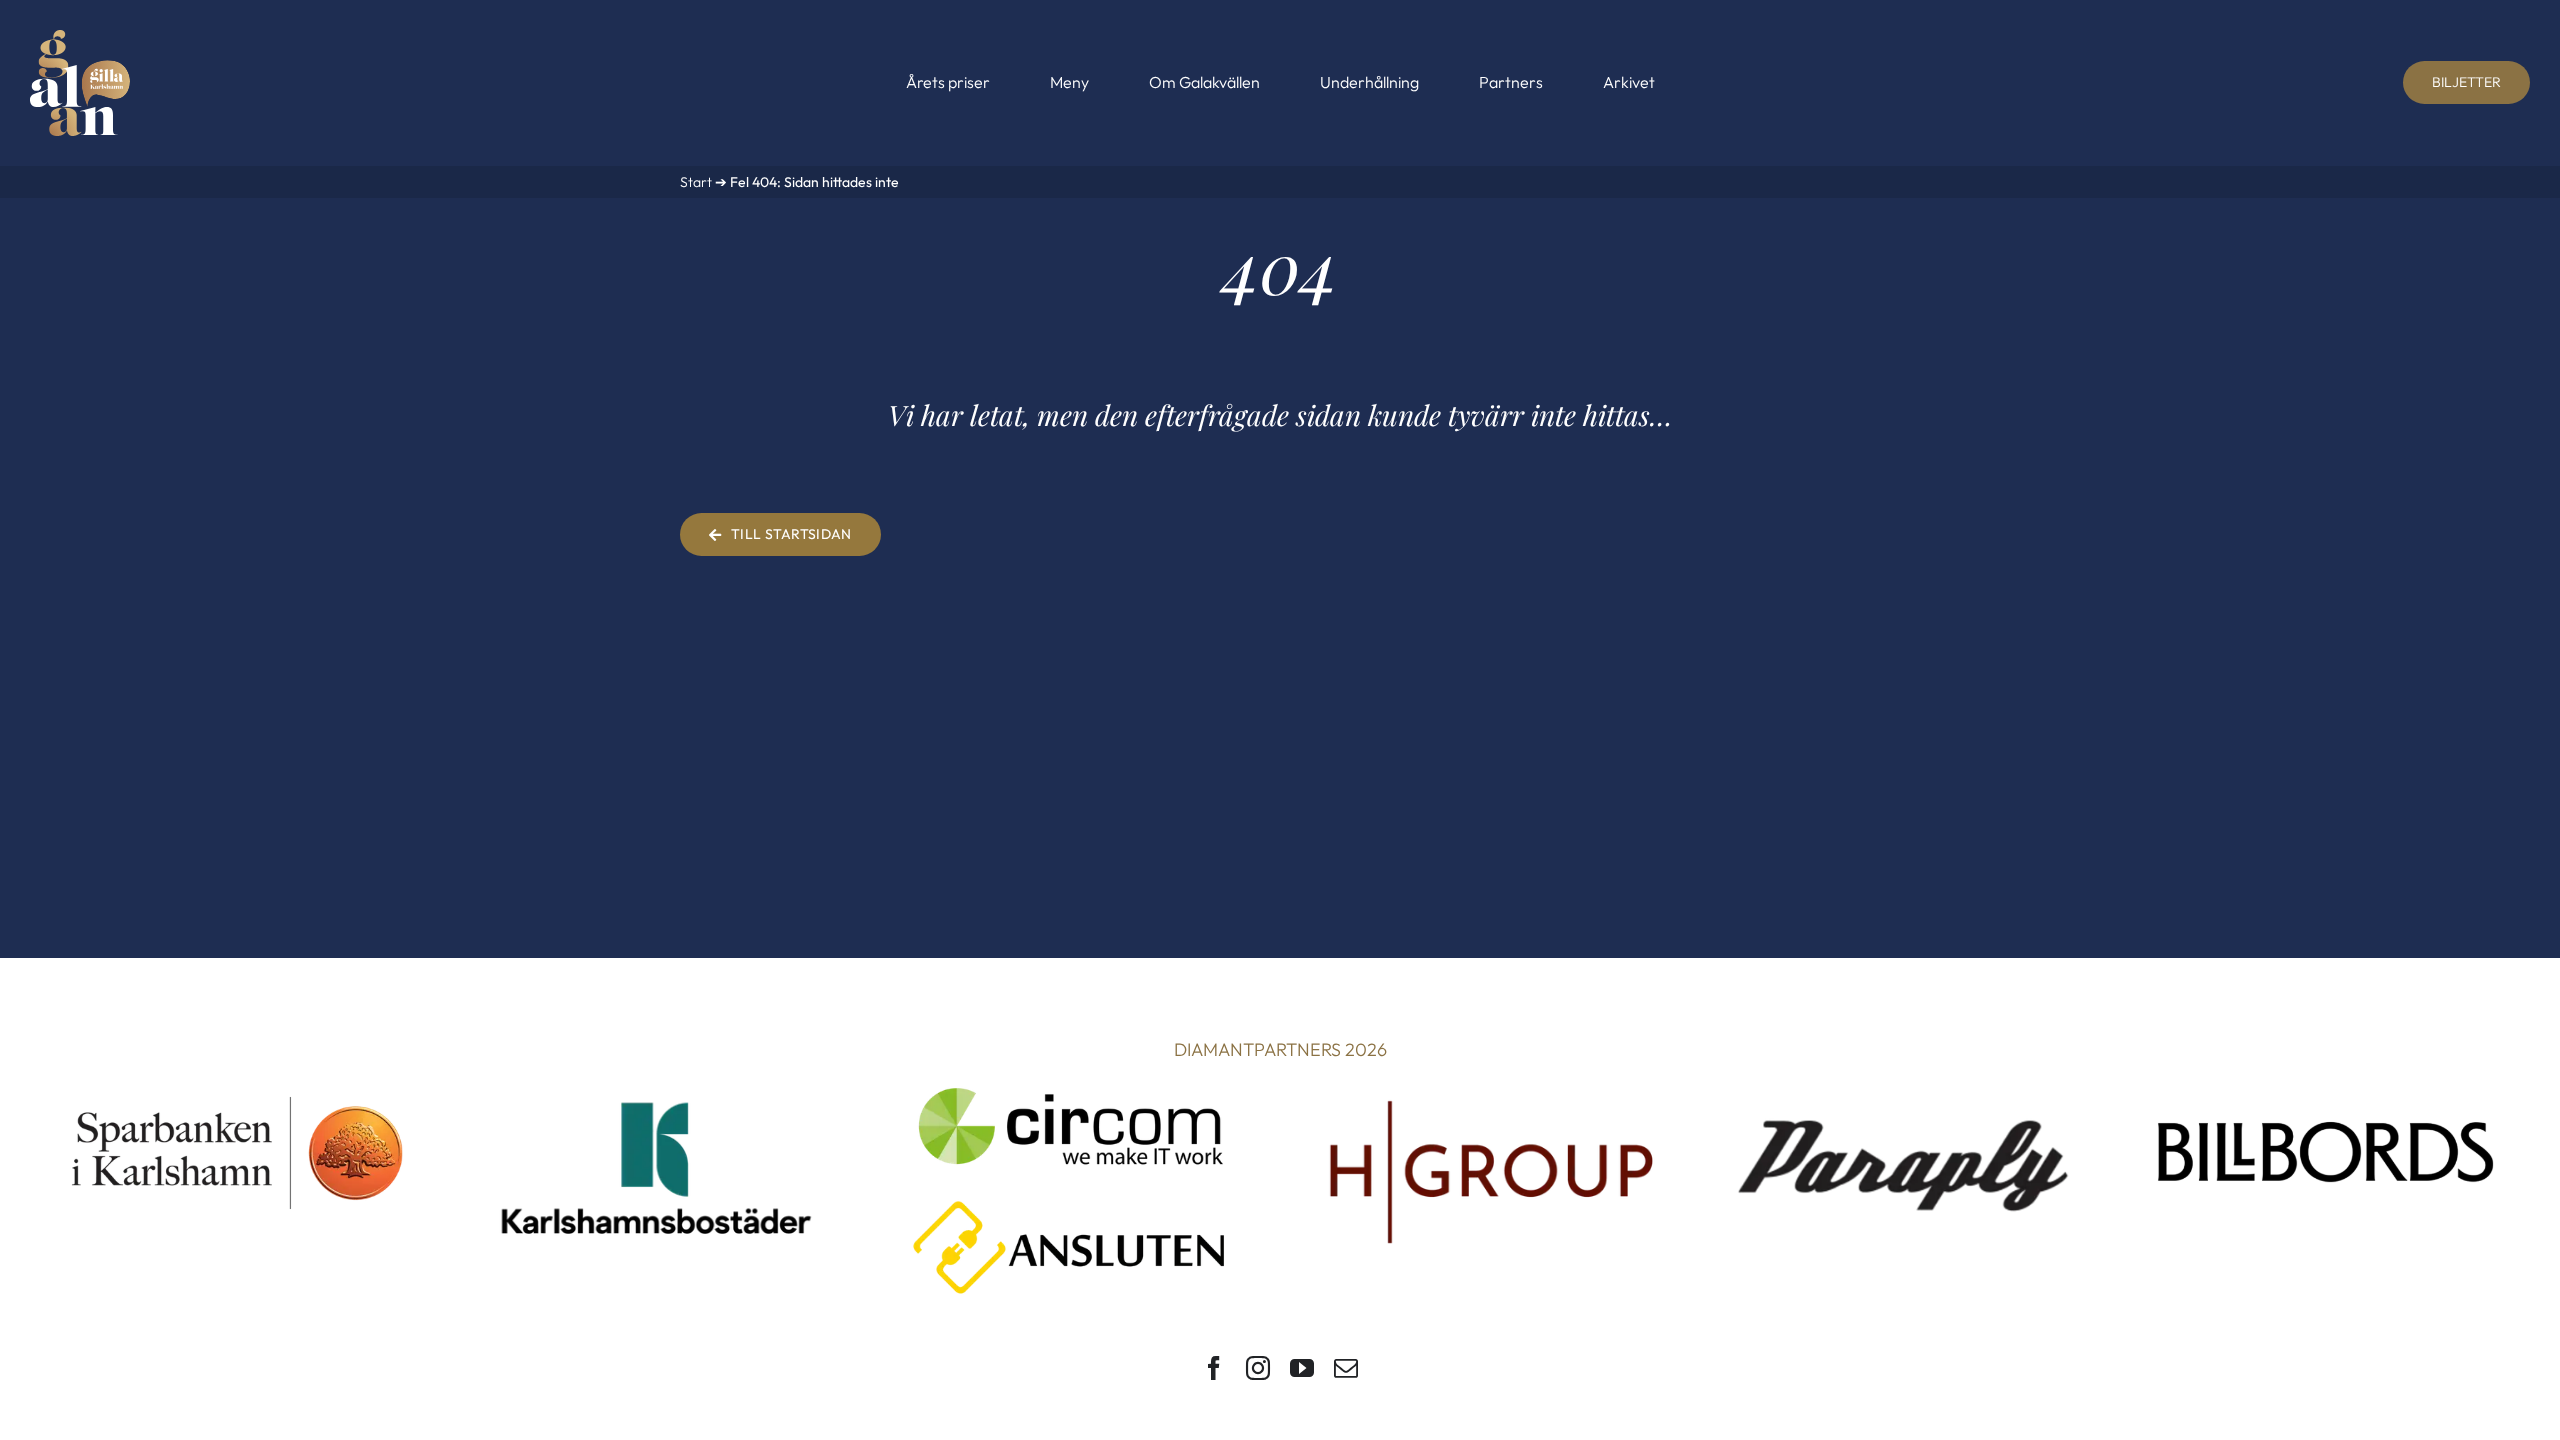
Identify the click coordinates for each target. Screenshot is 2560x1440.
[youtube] (1302, 1368)
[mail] (1346, 1368)
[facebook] (1214, 1368)
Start (696, 182)
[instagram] (1258, 1368)
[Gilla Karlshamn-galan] (80, 38)
